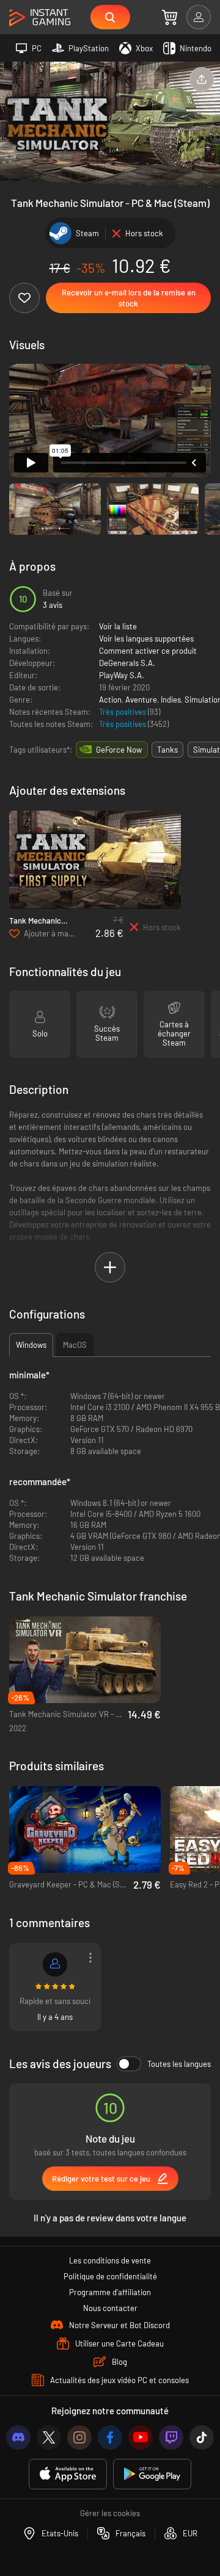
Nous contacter (110, 2308)
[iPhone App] (68, 2474)
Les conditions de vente (110, 2260)
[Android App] (152, 2474)
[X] (49, 2437)
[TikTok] (202, 2437)
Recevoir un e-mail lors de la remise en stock (129, 298)
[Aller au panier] (170, 17)
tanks (167, 750)
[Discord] (18, 2437)
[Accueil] (40, 18)
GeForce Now (119, 750)
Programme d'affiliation (110, 2292)
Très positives (123, 712)
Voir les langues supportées (146, 639)
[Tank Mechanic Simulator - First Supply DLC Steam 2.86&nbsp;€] (95, 860)
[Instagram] (79, 2437)
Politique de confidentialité (110, 2276)
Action (110, 700)
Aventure (141, 700)
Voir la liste (118, 626)
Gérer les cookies (110, 2513)
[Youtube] (141, 2437)
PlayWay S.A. (122, 675)
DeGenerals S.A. (127, 663)
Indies (171, 700)
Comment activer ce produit (148, 651)
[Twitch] (171, 2437)
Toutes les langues (179, 2064)
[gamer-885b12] (55, 1964)
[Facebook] (110, 2437)
